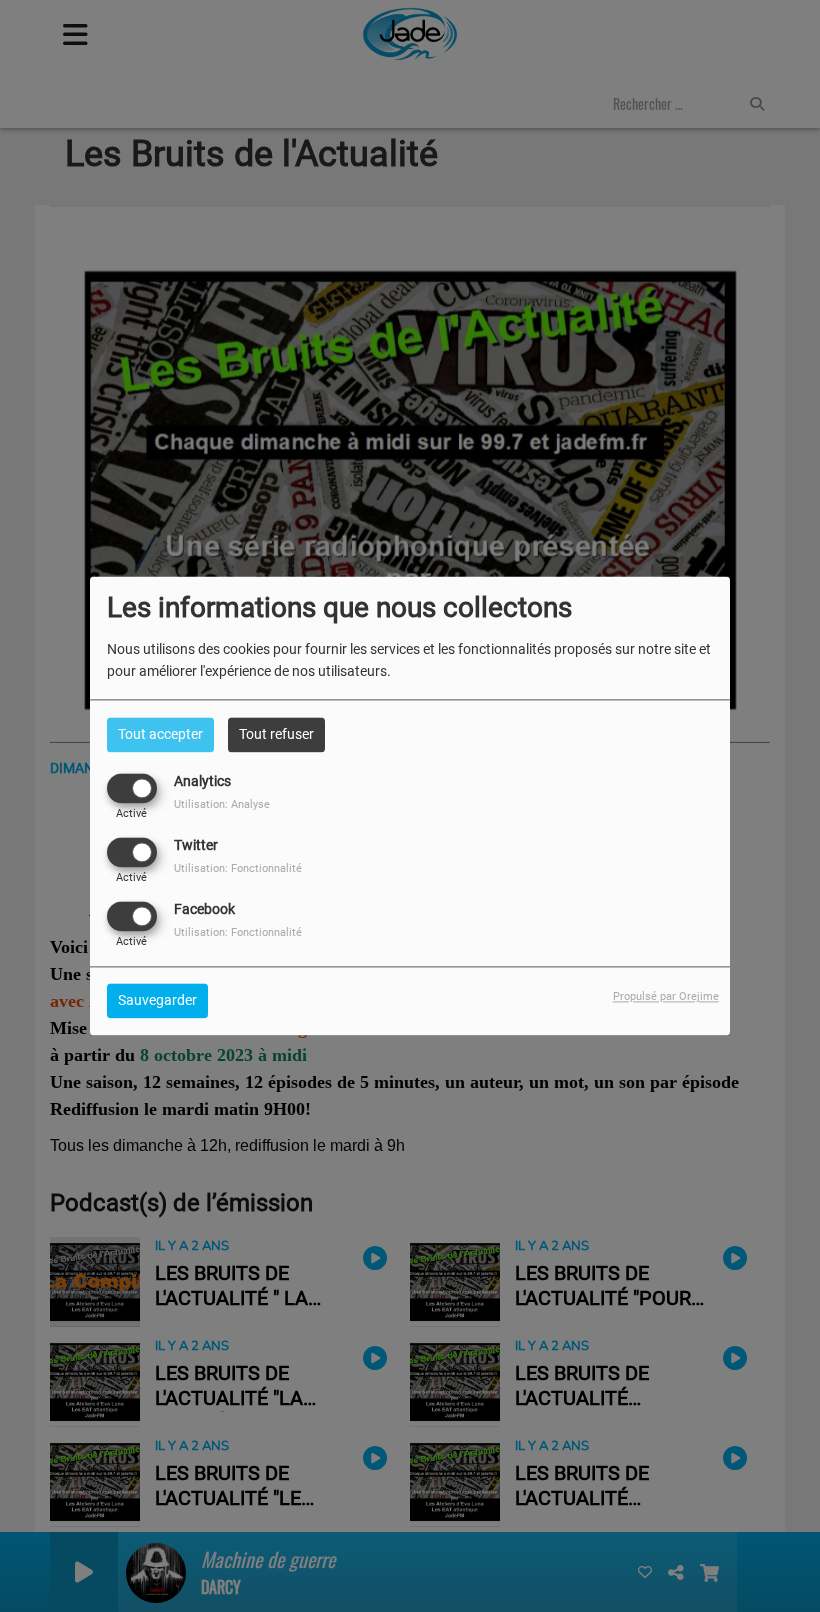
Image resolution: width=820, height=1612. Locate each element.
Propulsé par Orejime (666, 997)
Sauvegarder (157, 1001)
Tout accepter (160, 734)
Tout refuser (276, 734)
